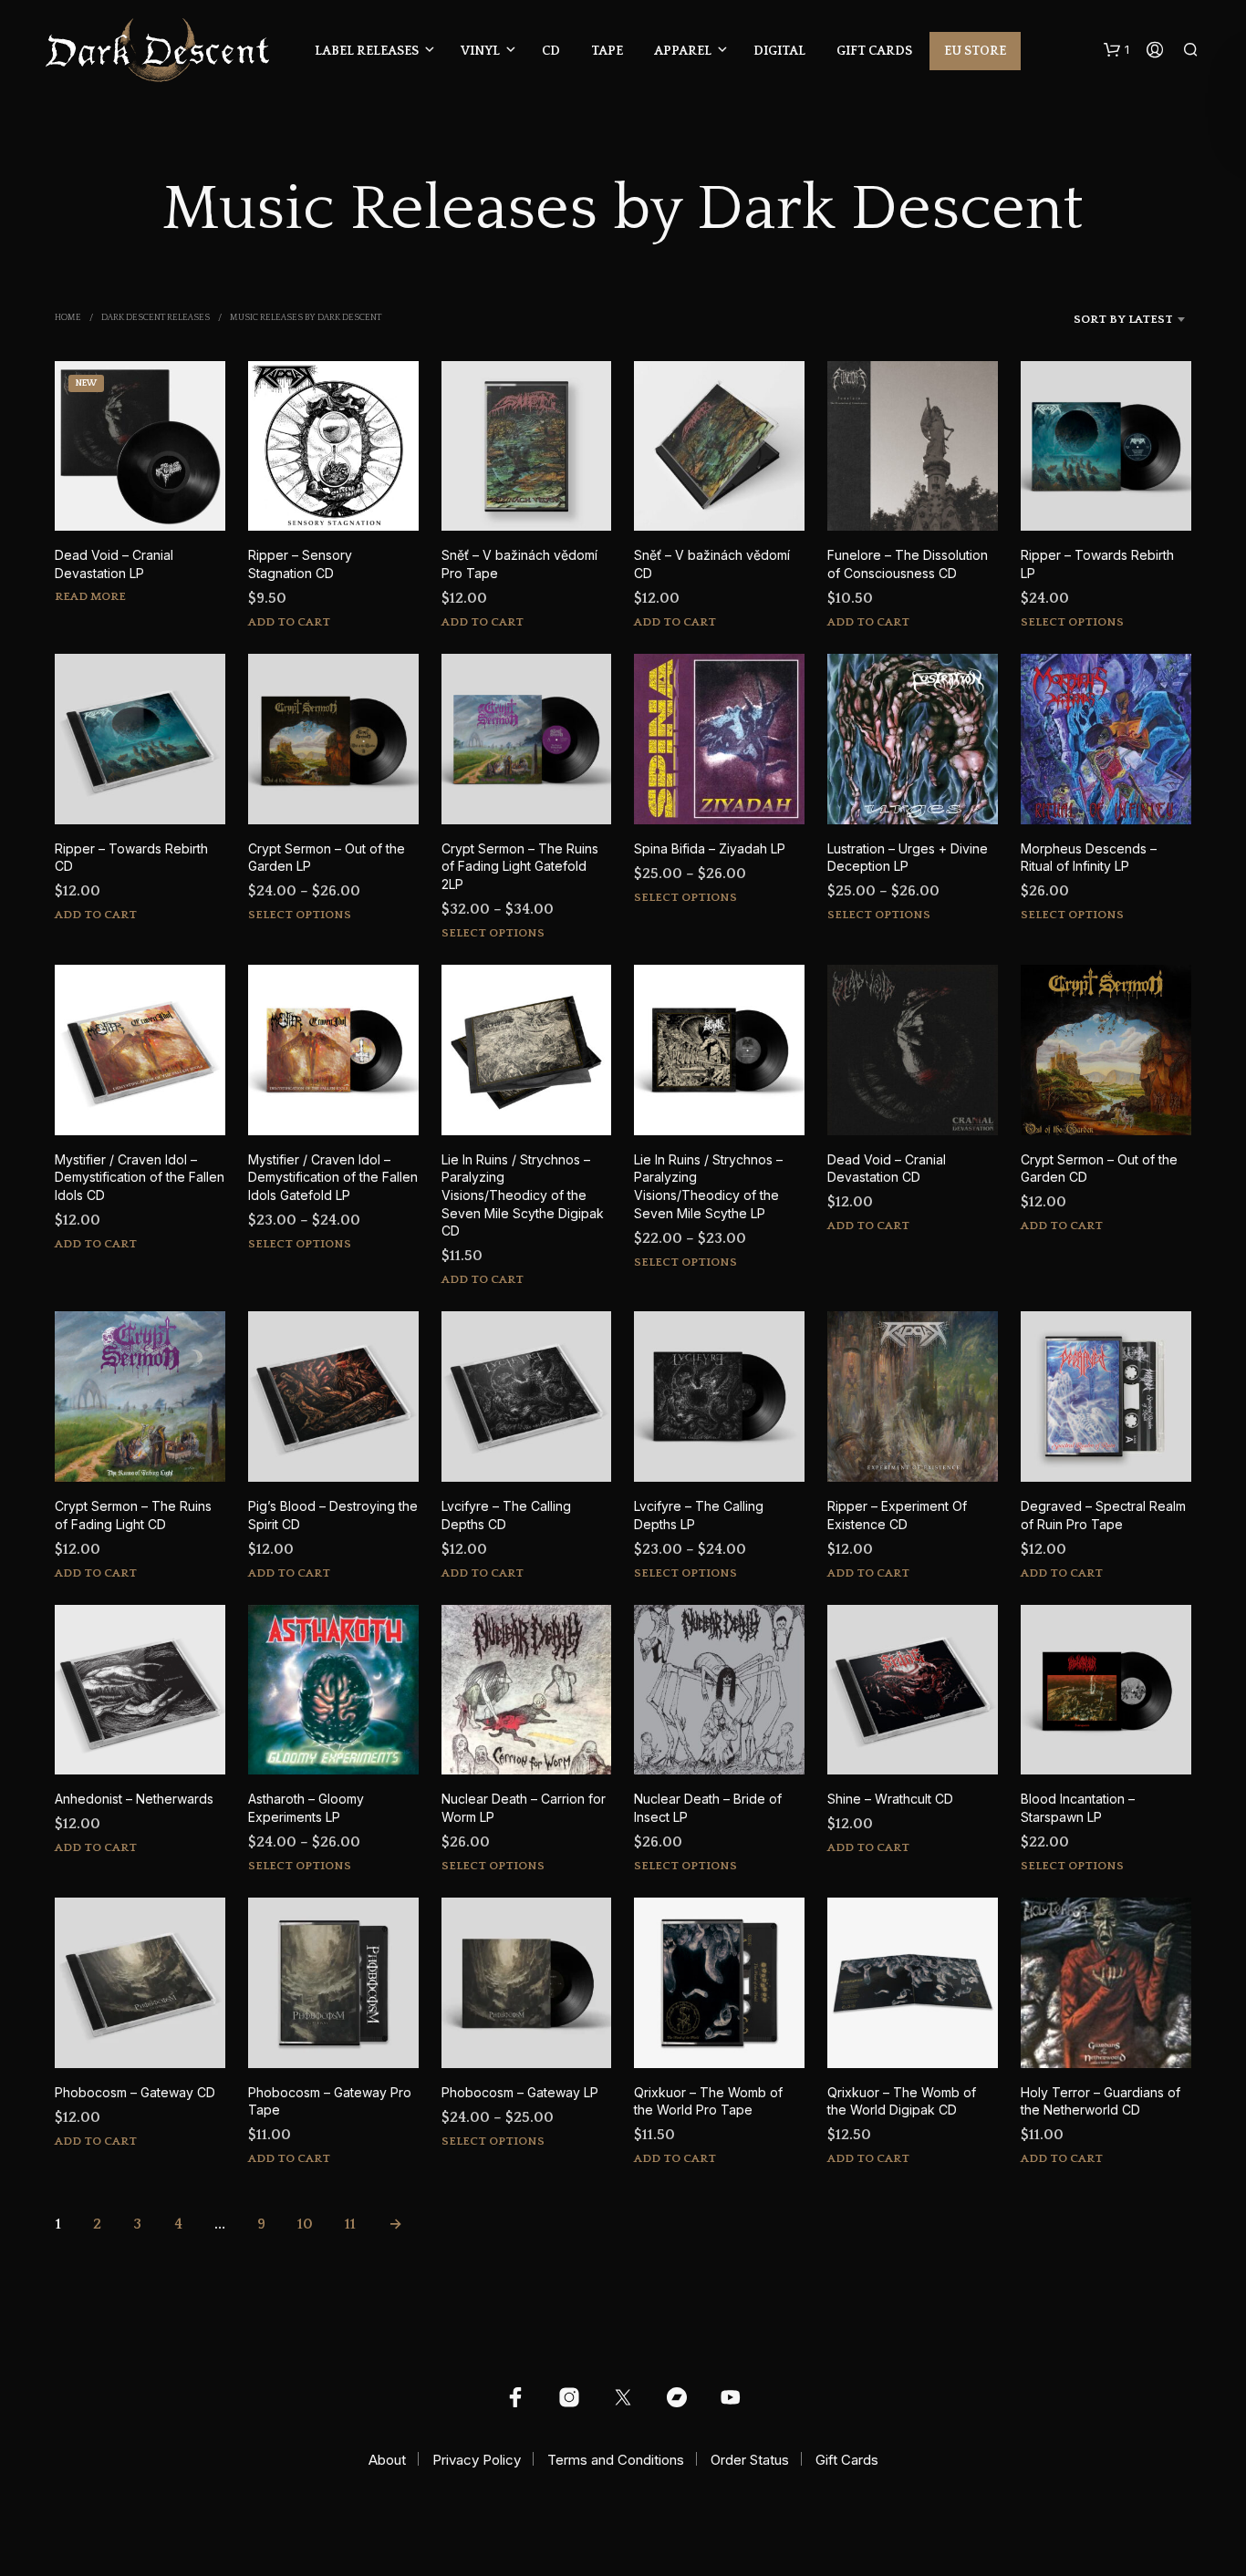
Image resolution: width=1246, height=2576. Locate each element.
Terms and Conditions (616, 2460)
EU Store (975, 51)
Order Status (750, 2460)
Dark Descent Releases (156, 318)
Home (68, 318)
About (387, 2460)
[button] (1116, 50)
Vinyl (480, 51)
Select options (1072, 622)
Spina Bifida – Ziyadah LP (710, 848)
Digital (779, 51)
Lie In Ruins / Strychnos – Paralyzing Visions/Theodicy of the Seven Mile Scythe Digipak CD (523, 1195)
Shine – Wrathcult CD (890, 1799)
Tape (607, 51)
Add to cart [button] (289, 622)
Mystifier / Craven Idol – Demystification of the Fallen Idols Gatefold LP (333, 1177)
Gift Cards (874, 51)
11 (350, 2224)
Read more (90, 596)
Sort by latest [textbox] (1123, 319)
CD (551, 51)
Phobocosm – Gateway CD (135, 2092)
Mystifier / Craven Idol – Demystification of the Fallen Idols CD (140, 1177)
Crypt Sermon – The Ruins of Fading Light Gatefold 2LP (520, 866)
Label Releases (367, 51)
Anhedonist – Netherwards (134, 1799)
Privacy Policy (477, 2460)
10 (305, 2224)
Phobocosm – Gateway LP (520, 2092)
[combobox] (1099, 319)
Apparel (683, 51)
